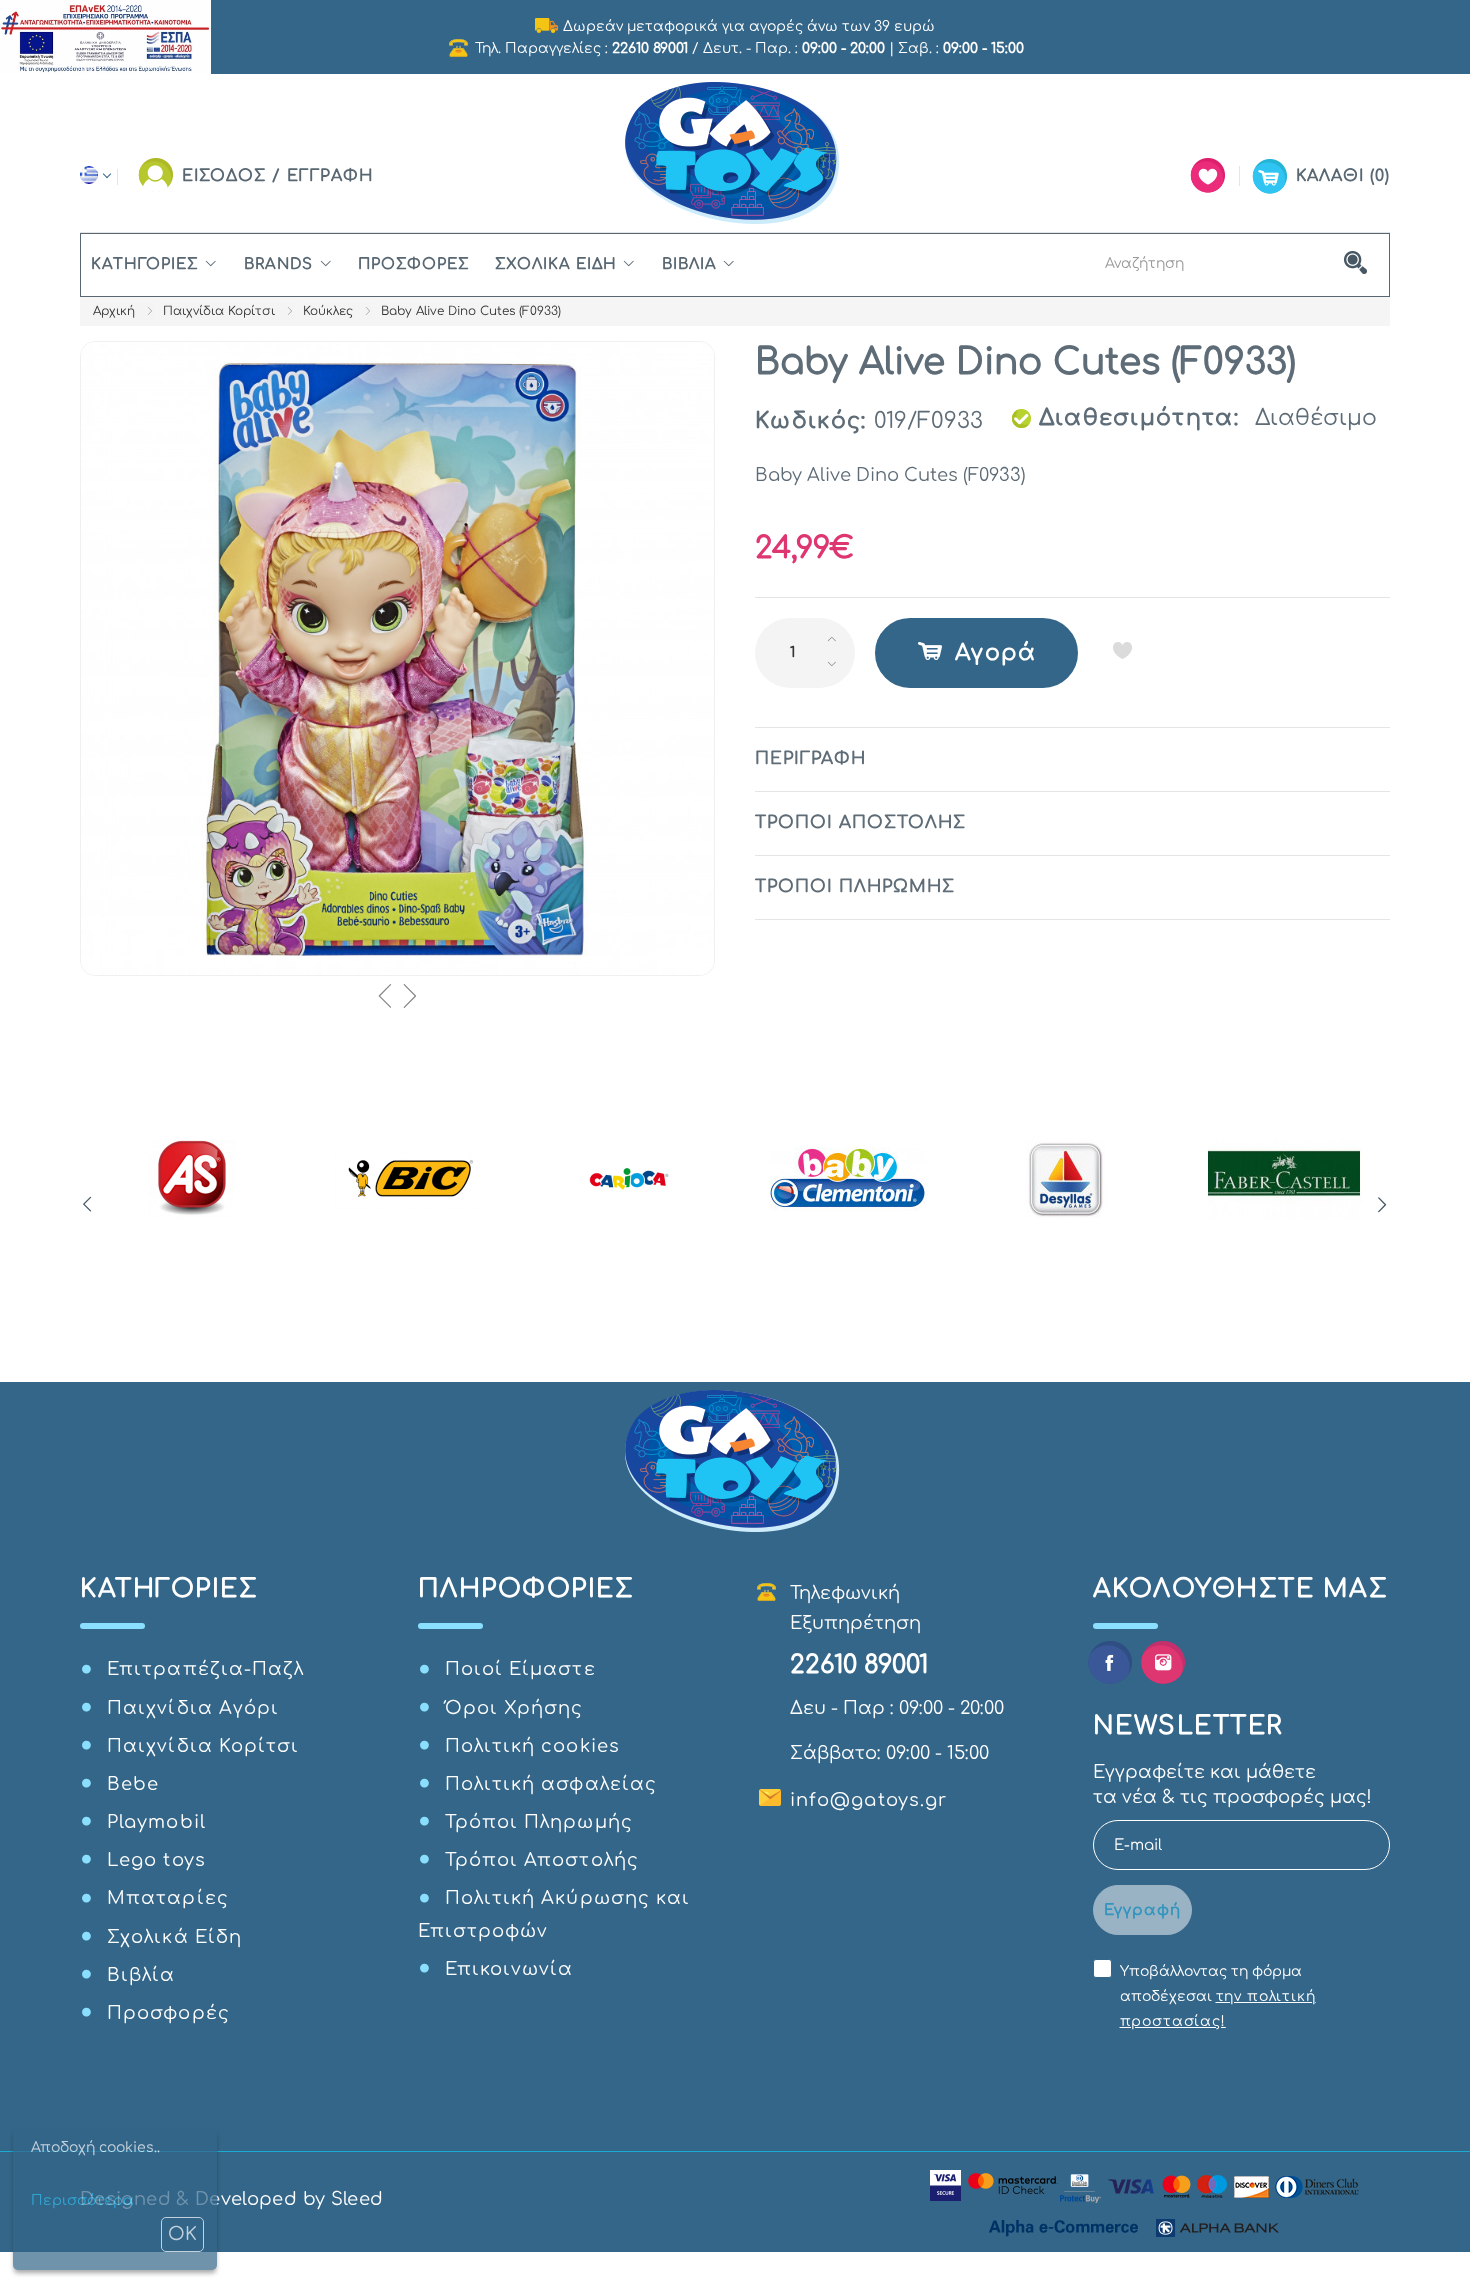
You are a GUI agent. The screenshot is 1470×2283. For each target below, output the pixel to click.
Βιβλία (689, 264)
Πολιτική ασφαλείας (551, 1784)
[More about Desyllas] (1065, 1179)
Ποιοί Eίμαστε (520, 1669)
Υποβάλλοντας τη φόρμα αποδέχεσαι (1218, 1996)
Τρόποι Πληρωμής (539, 1822)
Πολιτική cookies (532, 1746)
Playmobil (156, 1822)
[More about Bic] (410, 1179)
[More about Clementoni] (847, 1179)
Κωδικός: (811, 421)
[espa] (105, 36)
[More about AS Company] (192, 1179)
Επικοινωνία (509, 1969)
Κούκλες (328, 311)
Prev (87, 1205)
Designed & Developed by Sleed (231, 2199)
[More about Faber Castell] (1284, 1179)
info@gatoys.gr (868, 1800)
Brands (278, 264)
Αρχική (114, 311)
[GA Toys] (735, 153)
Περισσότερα (82, 2200)
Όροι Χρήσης (514, 1708)
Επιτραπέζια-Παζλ (205, 1669)
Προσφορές (413, 264)
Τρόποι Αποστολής (542, 1860)
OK (182, 2234)
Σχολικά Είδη (556, 264)
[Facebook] (1109, 1662)
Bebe (133, 1784)
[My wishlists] (1208, 175)
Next (1382, 1205)
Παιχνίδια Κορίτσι (219, 311)
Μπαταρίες (168, 1898)
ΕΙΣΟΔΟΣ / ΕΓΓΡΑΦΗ (278, 176)
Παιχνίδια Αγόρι (193, 1708)
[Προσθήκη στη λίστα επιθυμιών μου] (1122, 650)
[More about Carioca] (629, 1179)
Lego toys (156, 1860)
